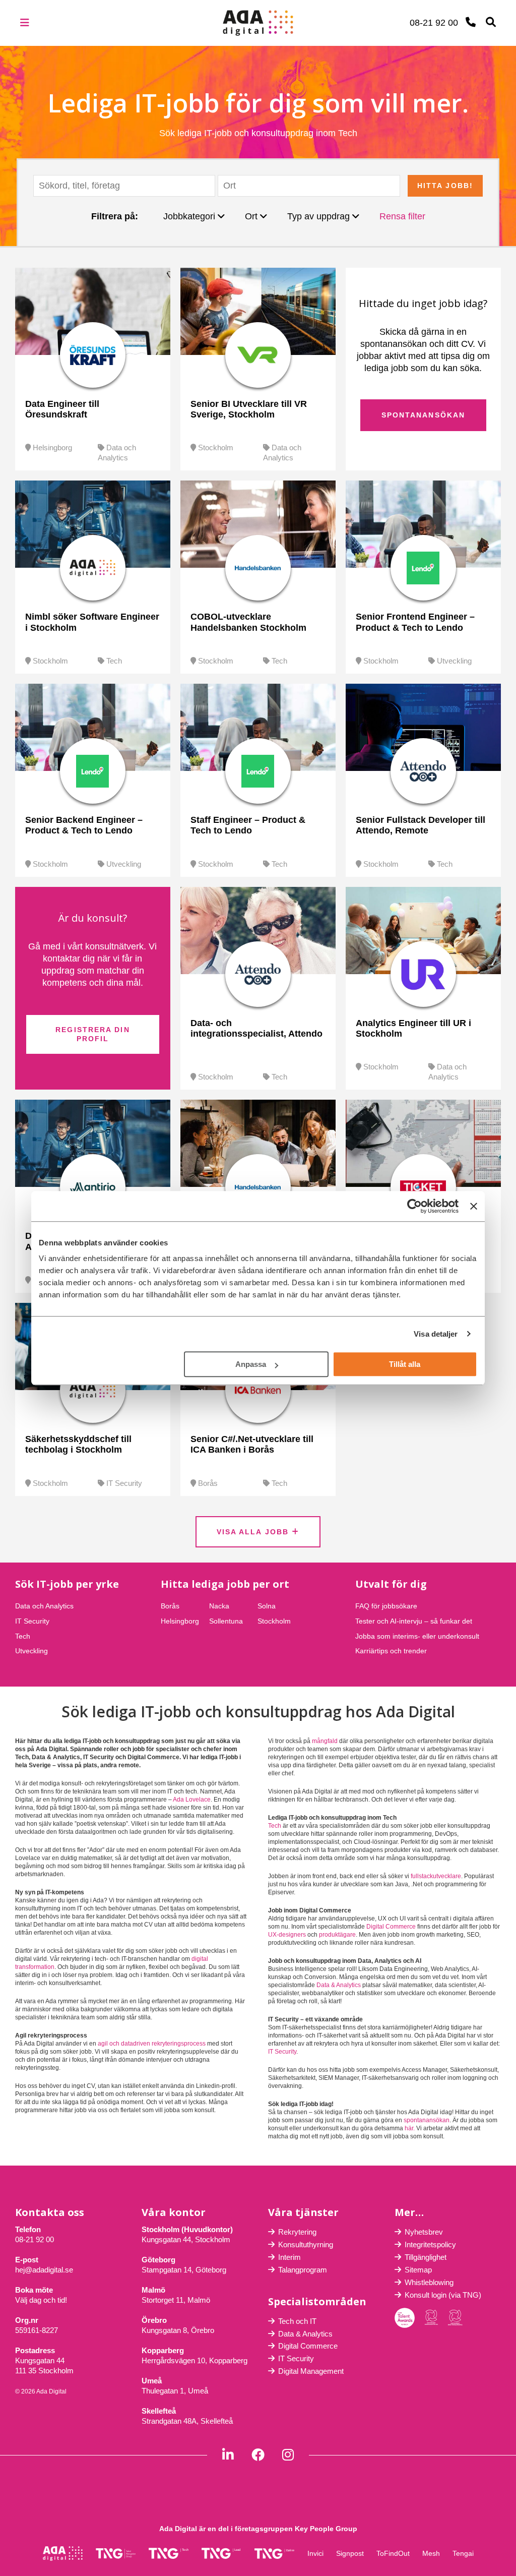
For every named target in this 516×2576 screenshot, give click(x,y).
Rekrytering (297, 2232)
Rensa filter (402, 216)
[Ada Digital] (258, 16)
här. (410, 2128)
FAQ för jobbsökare (386, 1606)
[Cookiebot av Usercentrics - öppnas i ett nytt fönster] (414, 1206)
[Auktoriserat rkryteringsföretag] (455, 2318)
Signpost (350, 2553)
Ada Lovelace (192, 1800)
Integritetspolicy (430, 2244)
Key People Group (326, 2529)
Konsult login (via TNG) (443, 2295)
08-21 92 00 (35, 2239)
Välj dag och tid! (41, 2300)
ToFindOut (393, 2553)
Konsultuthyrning (306, 2244)
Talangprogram (303, 2270)
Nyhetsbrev (424, 2232)
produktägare (337, 1935)
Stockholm (216, 447)
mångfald (325, 1741)
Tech (114, 661)
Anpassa (251, 1364)
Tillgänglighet (426, 2257)
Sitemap (418, 2270)
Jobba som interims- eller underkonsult (417, 1636)
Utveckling (454, 661)
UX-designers (287, 1935)
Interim (289, 2257)
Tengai (463, 2553)
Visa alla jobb (254, 1532)
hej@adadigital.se (44, 2270)
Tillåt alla (405, 1364)
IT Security (124, 1483)
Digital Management (311, 2371)
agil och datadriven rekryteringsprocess (152, 2044)
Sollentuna (226, 1621)
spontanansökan (427, 2120)
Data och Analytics (44, 1606)
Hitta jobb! (445, 186)
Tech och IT (297, 2321)
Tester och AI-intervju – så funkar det (414, 1621)
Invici (315, 2553)
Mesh (431, 2553)
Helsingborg (52, 447)
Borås (208, 1483)
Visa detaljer (436, 1334)
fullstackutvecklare (436, 1876)
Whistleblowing (429, 2282)
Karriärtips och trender (391, 1651)
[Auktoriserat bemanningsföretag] (431, 2318)
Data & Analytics (339, 1985)
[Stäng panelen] (474, 1206)
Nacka (219, 1606)
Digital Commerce (391, 1927)
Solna (267, 1606)
